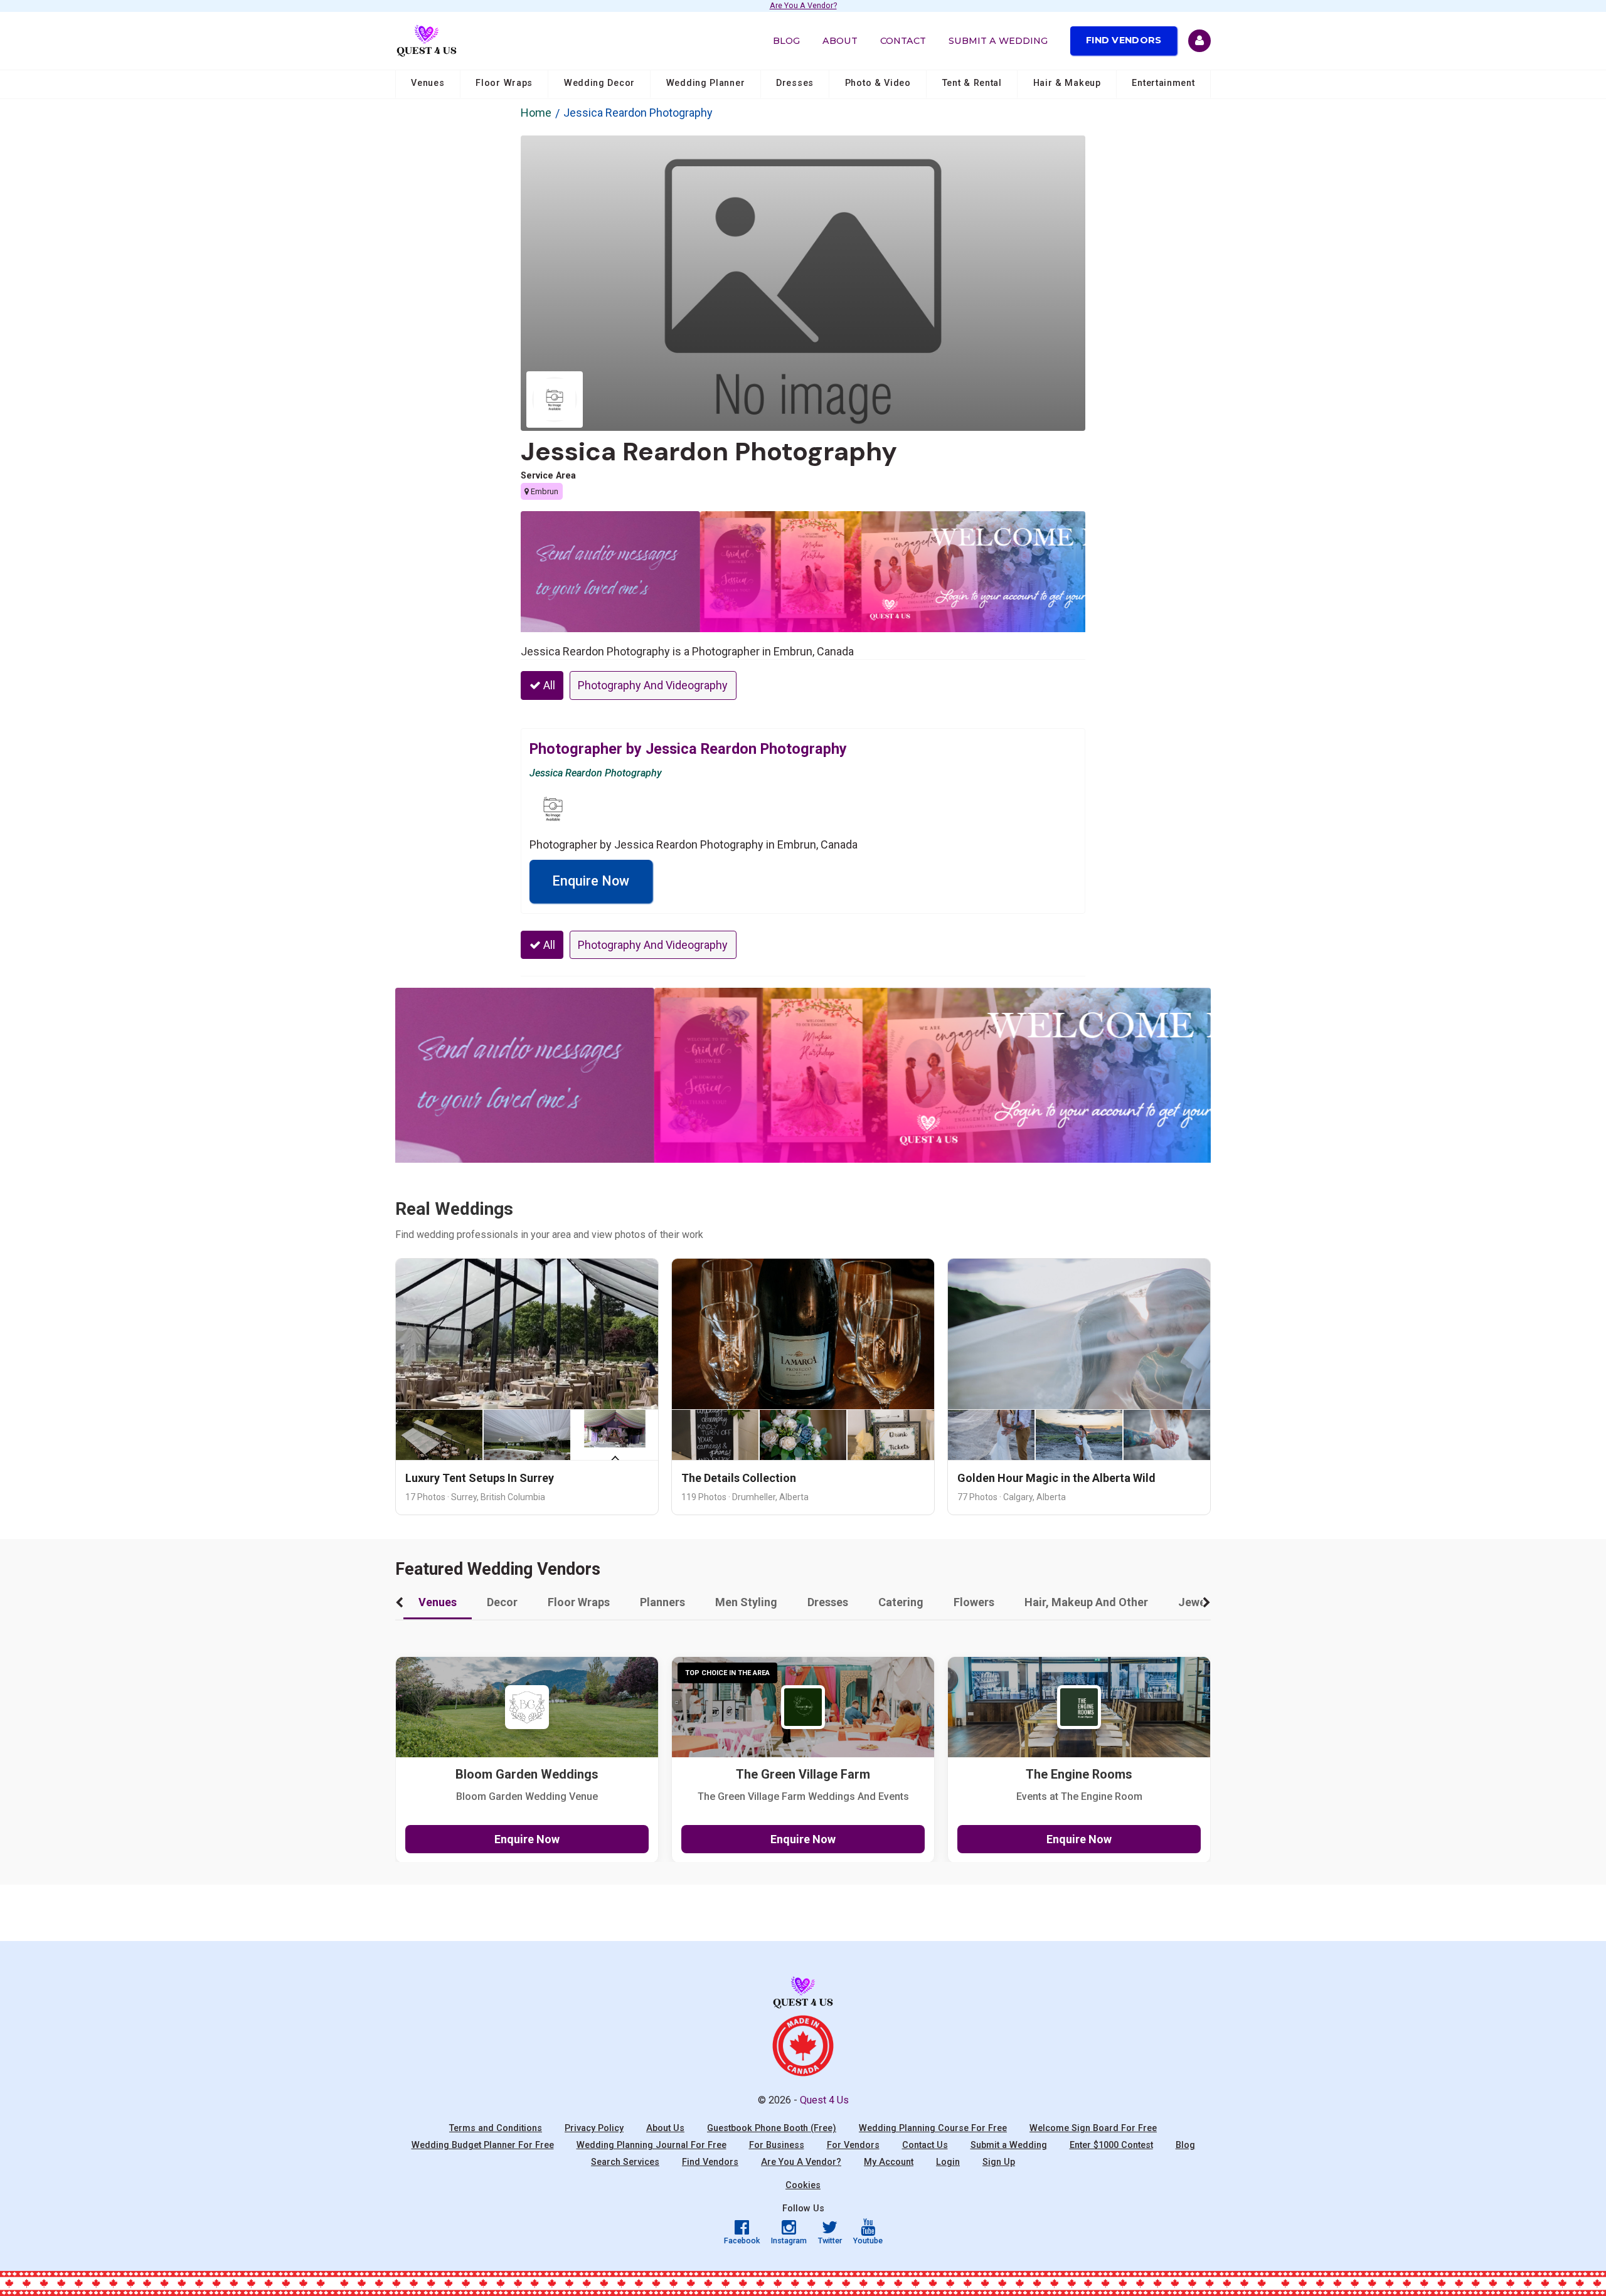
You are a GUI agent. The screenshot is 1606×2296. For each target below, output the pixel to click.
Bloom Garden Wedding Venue (527, 1796)
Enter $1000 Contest (1111, 2145)
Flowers (974, 1602)
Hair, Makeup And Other (1086, 1602)
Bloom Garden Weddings (527, 1775)
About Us (665, 2128)
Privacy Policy (594, 2128)
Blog (786, 41)
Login (948, 2162)
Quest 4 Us (824, 2100)
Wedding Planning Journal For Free (651, 2145)
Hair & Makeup (1067, 83)
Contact (903, 41)
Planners (662, 1602)
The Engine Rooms (1079, 1775)
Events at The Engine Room (1079, 1796)
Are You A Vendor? (803, 6)
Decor (502, 1602)
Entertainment (1163, 83)
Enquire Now (591, 881)
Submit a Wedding (998, 41)
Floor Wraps (504, 83)
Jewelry (1199, 1602)
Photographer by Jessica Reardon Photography (688, 749)
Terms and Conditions (496, 2128)
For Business (777, 2145)
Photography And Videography (653, 685)
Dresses (795, 83)
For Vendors (853, 2145)
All (548, 685)
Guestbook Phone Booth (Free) (772, 2128)
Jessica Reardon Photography (709, 452)
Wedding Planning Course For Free (933, 2128)
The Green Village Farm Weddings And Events (803, 1796)
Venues (428, 83)
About (840, 41)
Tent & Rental (972, 83)
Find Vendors (1124, 40)
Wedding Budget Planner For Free (483, 2145)
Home (536, 113)
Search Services (625, 2162)
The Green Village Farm (803, 1775)
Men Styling (746, 1602)
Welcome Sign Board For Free (1093, 2128)
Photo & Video (878, 83)
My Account (889, 2162)
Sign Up (999, 2162)
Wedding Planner (706, 83)
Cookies (803, 2185)
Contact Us (925, 2145)
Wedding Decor (599, 83)
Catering (901, 1602)
